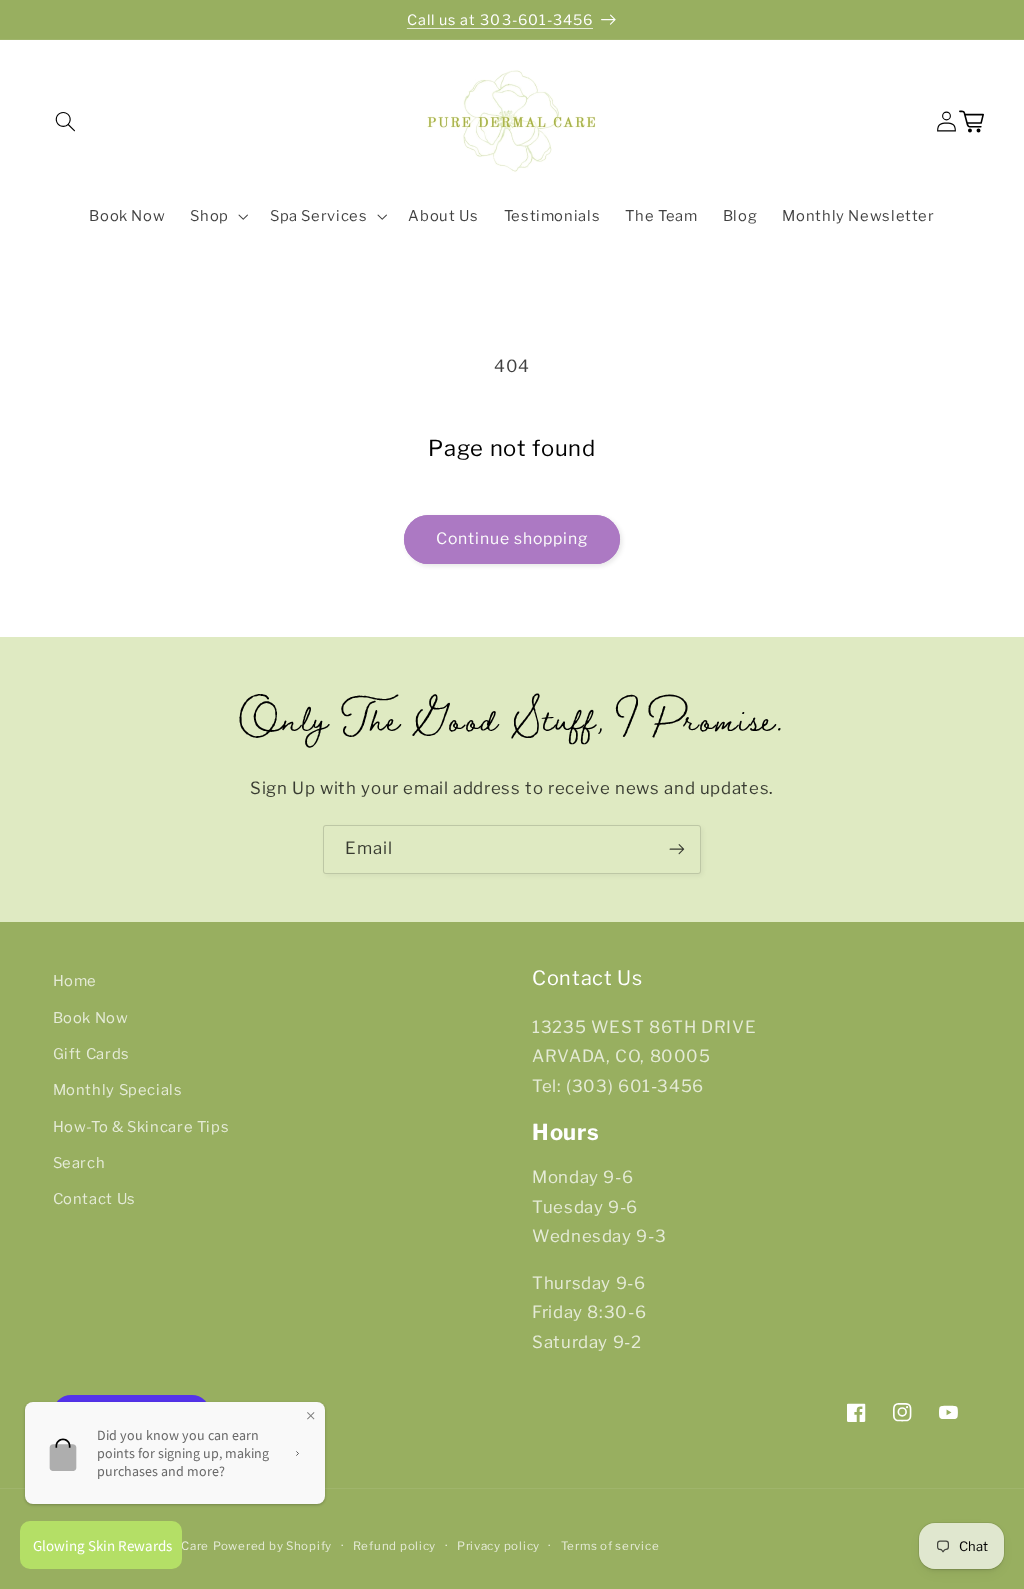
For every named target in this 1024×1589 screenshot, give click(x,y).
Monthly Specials (118, 1090)
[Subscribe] (677, 849)
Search (79, 1163)
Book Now (91, 1018)
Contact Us (94, 1199)
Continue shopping (512, 538)
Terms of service (610, 1546)
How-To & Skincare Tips (141, 1127)
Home (75, 981)
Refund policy (395, 1546)
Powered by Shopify (272, 1546)
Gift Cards (91, 1054)
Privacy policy (498, 1546)
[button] (65, 121)
